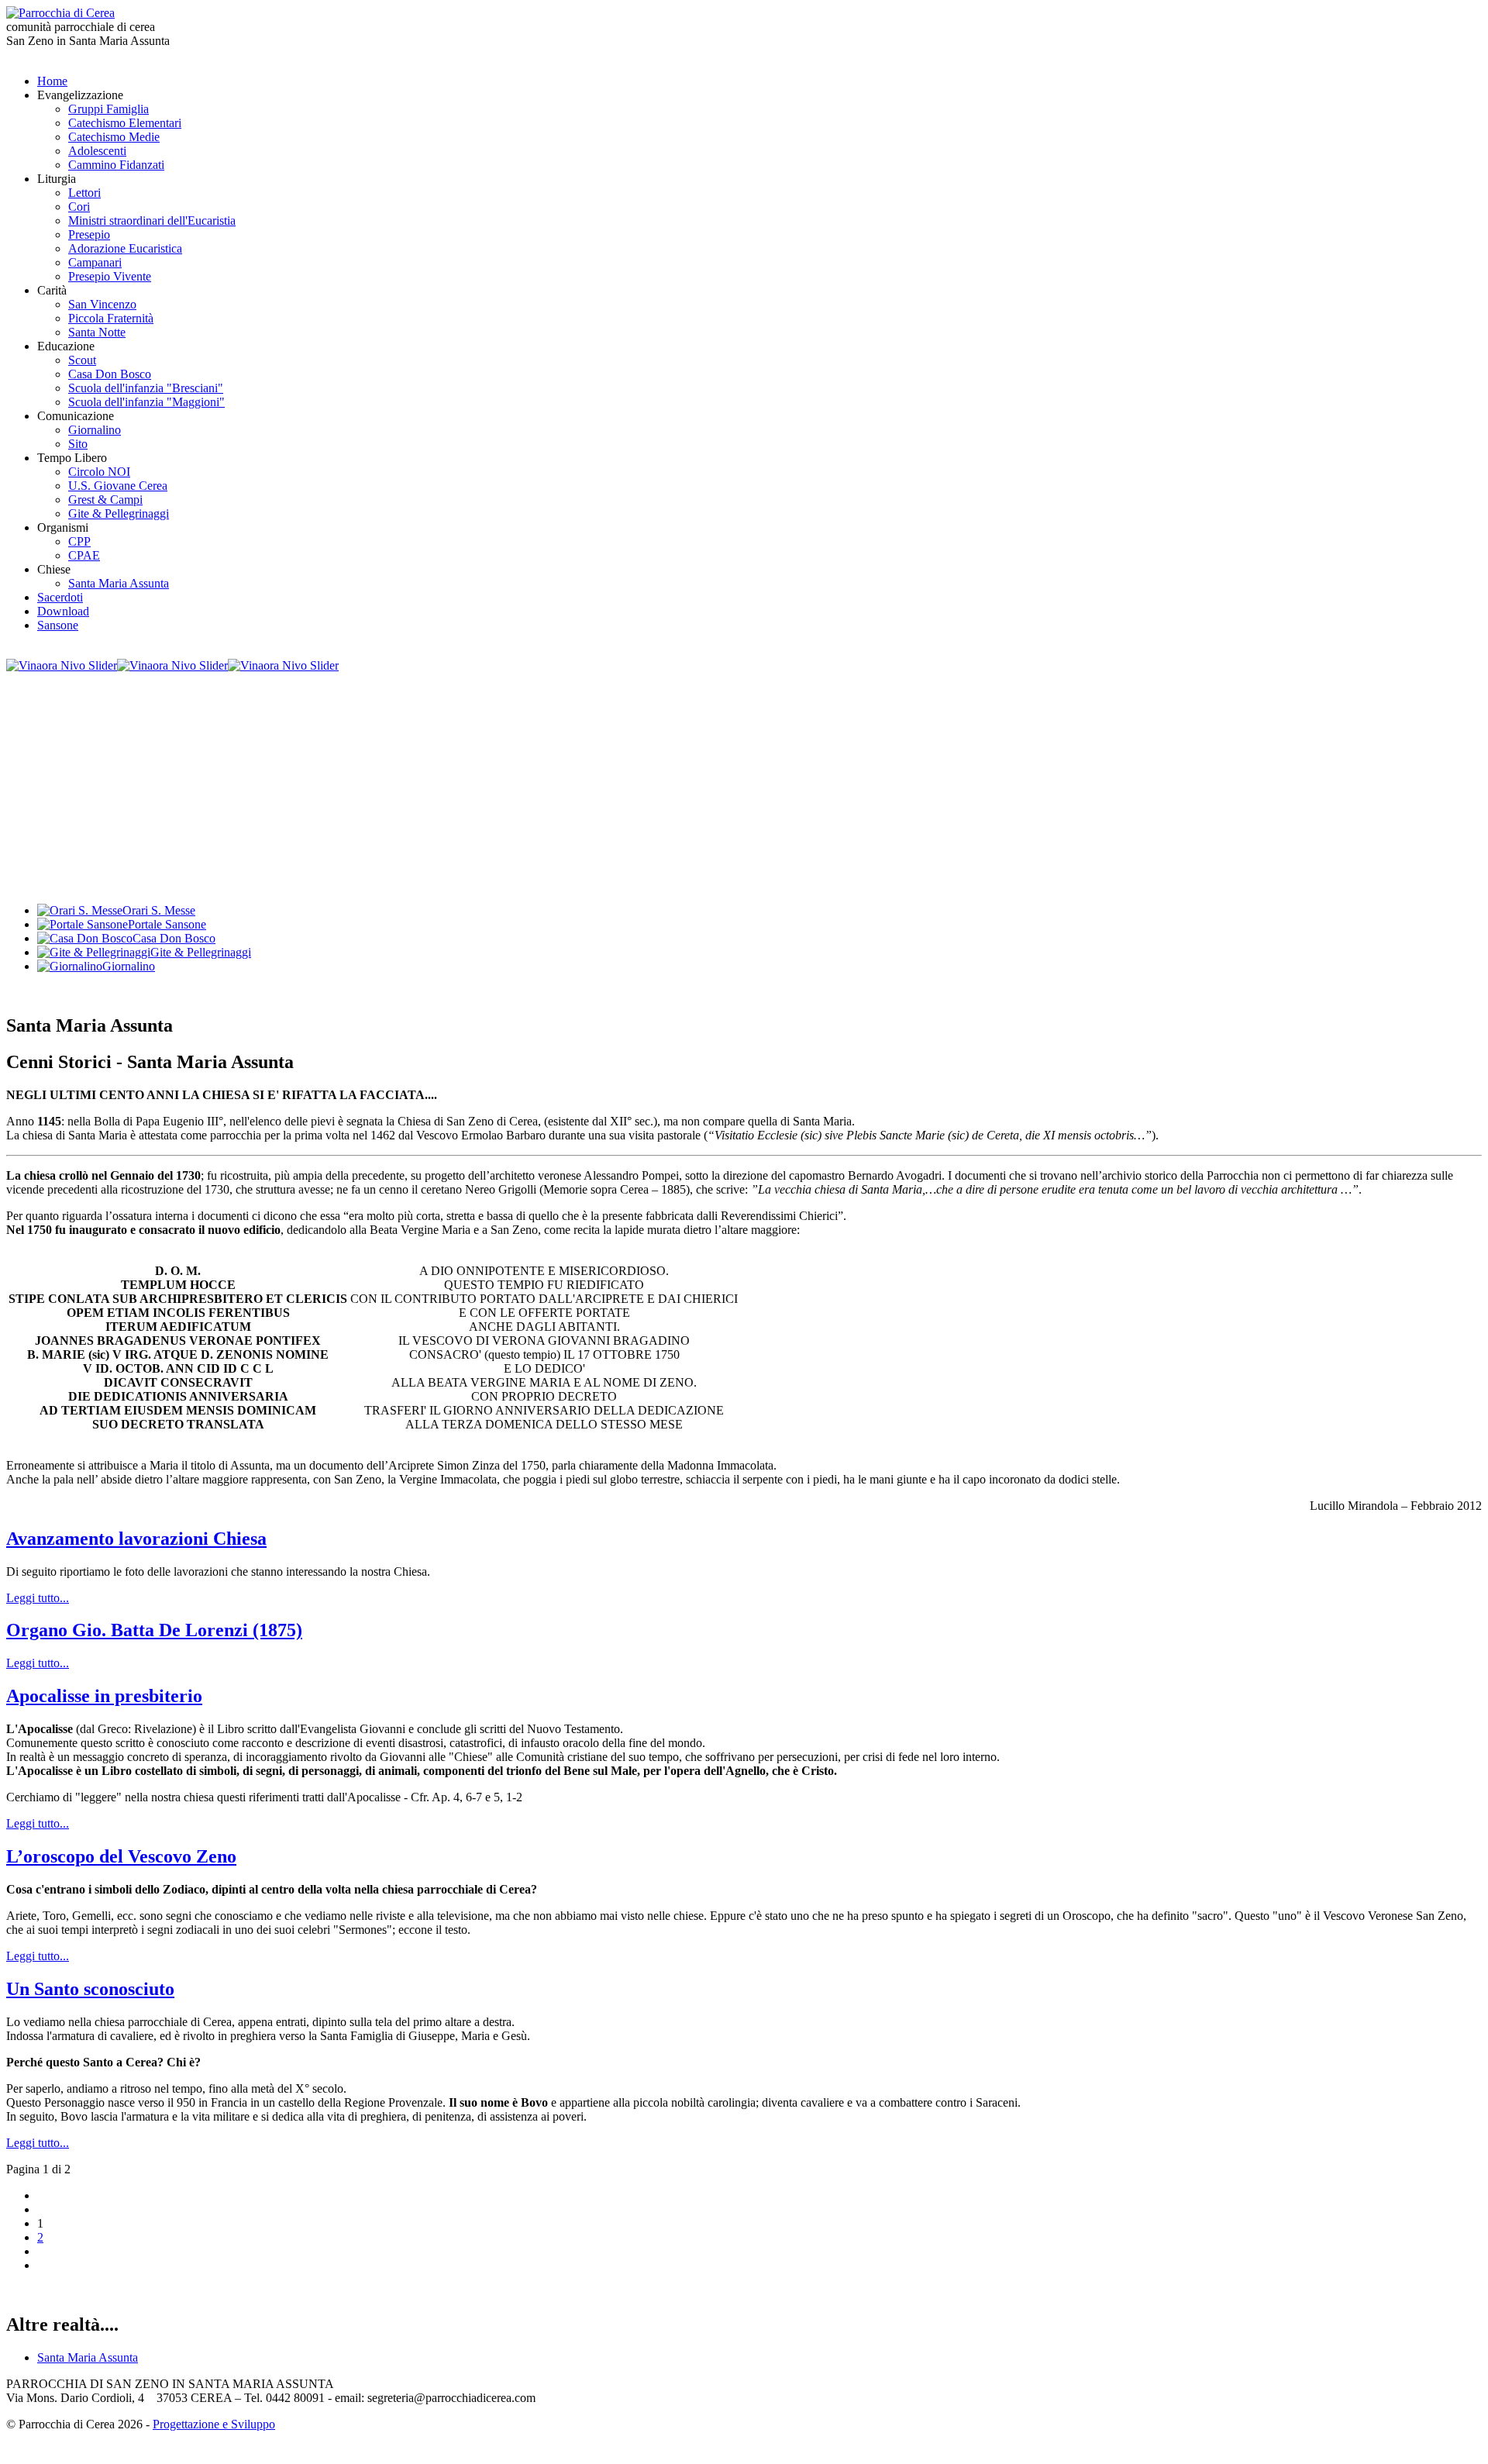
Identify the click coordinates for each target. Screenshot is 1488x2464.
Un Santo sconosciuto (90, 1989)
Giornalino (95, 430)
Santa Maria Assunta (119, 583)
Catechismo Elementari (125, 123)
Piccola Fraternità (111, 318)
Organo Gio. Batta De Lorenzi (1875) (154, 1630)
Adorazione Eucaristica (125, 248)
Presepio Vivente (110, 276)
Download (63, 611)
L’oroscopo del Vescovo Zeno (121, 1856)
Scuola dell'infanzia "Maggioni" (146, 402)
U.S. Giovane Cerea (118, 486)
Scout (82, 360)
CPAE (84, 555)
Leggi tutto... (38, 1598)
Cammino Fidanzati (116, 165)
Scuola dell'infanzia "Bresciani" (146, 388)
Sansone (58, 625)
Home (52, 81)
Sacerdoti (60, 597)
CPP (79, 541)
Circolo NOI (99, 472)
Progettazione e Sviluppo (214, 2424)
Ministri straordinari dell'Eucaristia (152, 221)
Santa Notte (97, 332)
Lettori (84, 193)
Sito (78, 444)
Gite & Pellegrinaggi (119, 513)
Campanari (95, 262)
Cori (79, 207)
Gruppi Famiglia (108, 109)
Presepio (89, 234)
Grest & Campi (105, 500)
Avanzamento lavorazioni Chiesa (136, 1539)
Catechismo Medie (114, 137)
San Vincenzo (102, 304)
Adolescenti (97, 151)
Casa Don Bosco (110, 374)
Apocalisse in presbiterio (104, 1696)
